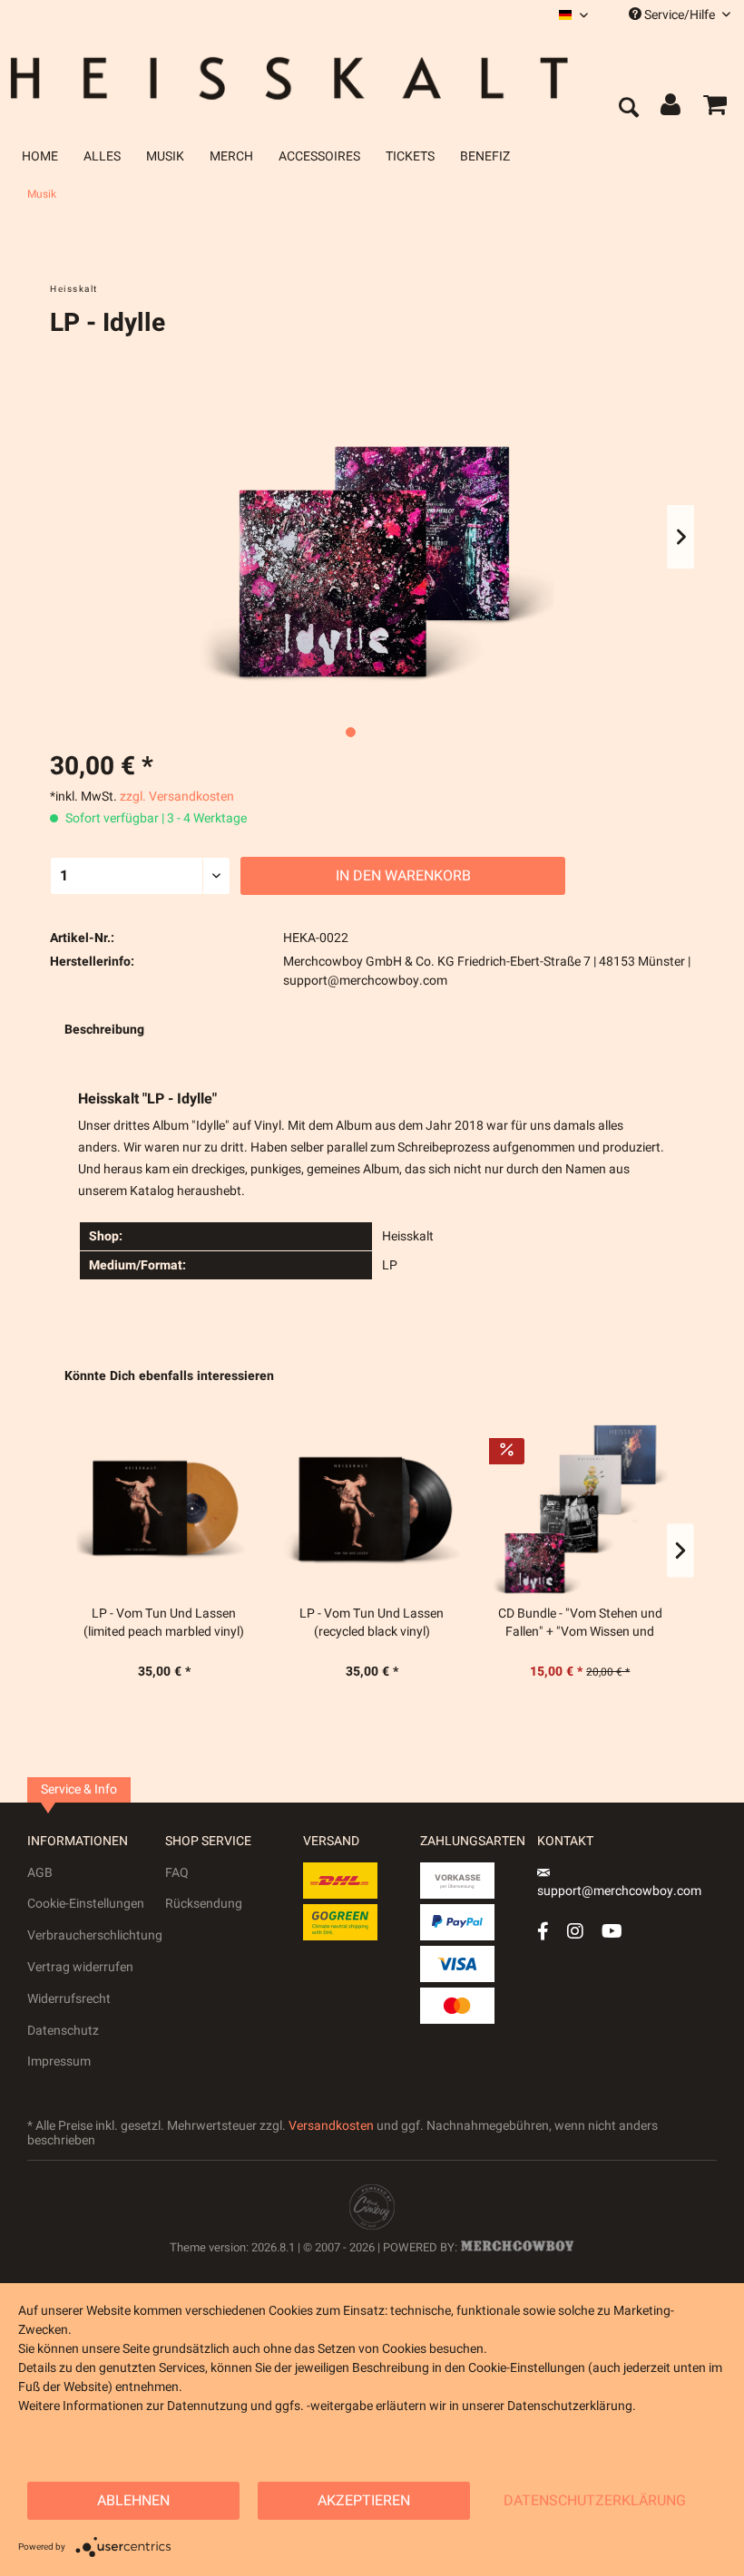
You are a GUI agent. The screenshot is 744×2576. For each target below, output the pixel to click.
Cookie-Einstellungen (86, 1904)
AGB (40, 1873)
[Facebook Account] (543, 1931)
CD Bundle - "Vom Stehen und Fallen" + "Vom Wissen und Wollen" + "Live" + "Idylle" (580, 1623)
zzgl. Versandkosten (177, 797)
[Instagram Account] (575, 1931)
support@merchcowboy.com (619, 1891)
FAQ (177, 1873)
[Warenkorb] (715, 109)
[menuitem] (573, 15)
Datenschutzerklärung (595, 2501)
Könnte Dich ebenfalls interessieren (169, 1376)
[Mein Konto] (671, 109)
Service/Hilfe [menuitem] (680, 15)
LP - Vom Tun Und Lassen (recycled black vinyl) (372, 1623)
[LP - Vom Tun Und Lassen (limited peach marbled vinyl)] (164, 1508)
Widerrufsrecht (69, 1999)
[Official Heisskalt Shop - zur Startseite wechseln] (302, 78)
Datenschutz (63, 2031)
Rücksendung (204, 1904)
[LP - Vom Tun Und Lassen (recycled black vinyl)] (372, 1508)
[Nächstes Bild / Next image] (372, 732)
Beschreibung (104, 1030)
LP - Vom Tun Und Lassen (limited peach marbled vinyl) (164, 1623)
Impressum (59, 2061)
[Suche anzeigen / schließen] (628, 109)
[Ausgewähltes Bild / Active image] (351, 732)
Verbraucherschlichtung (95, 1935)
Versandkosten (331, 2126)
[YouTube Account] (612, 1931)
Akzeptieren (364, 2501)
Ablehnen (133, 2501)
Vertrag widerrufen (80, 1967)
